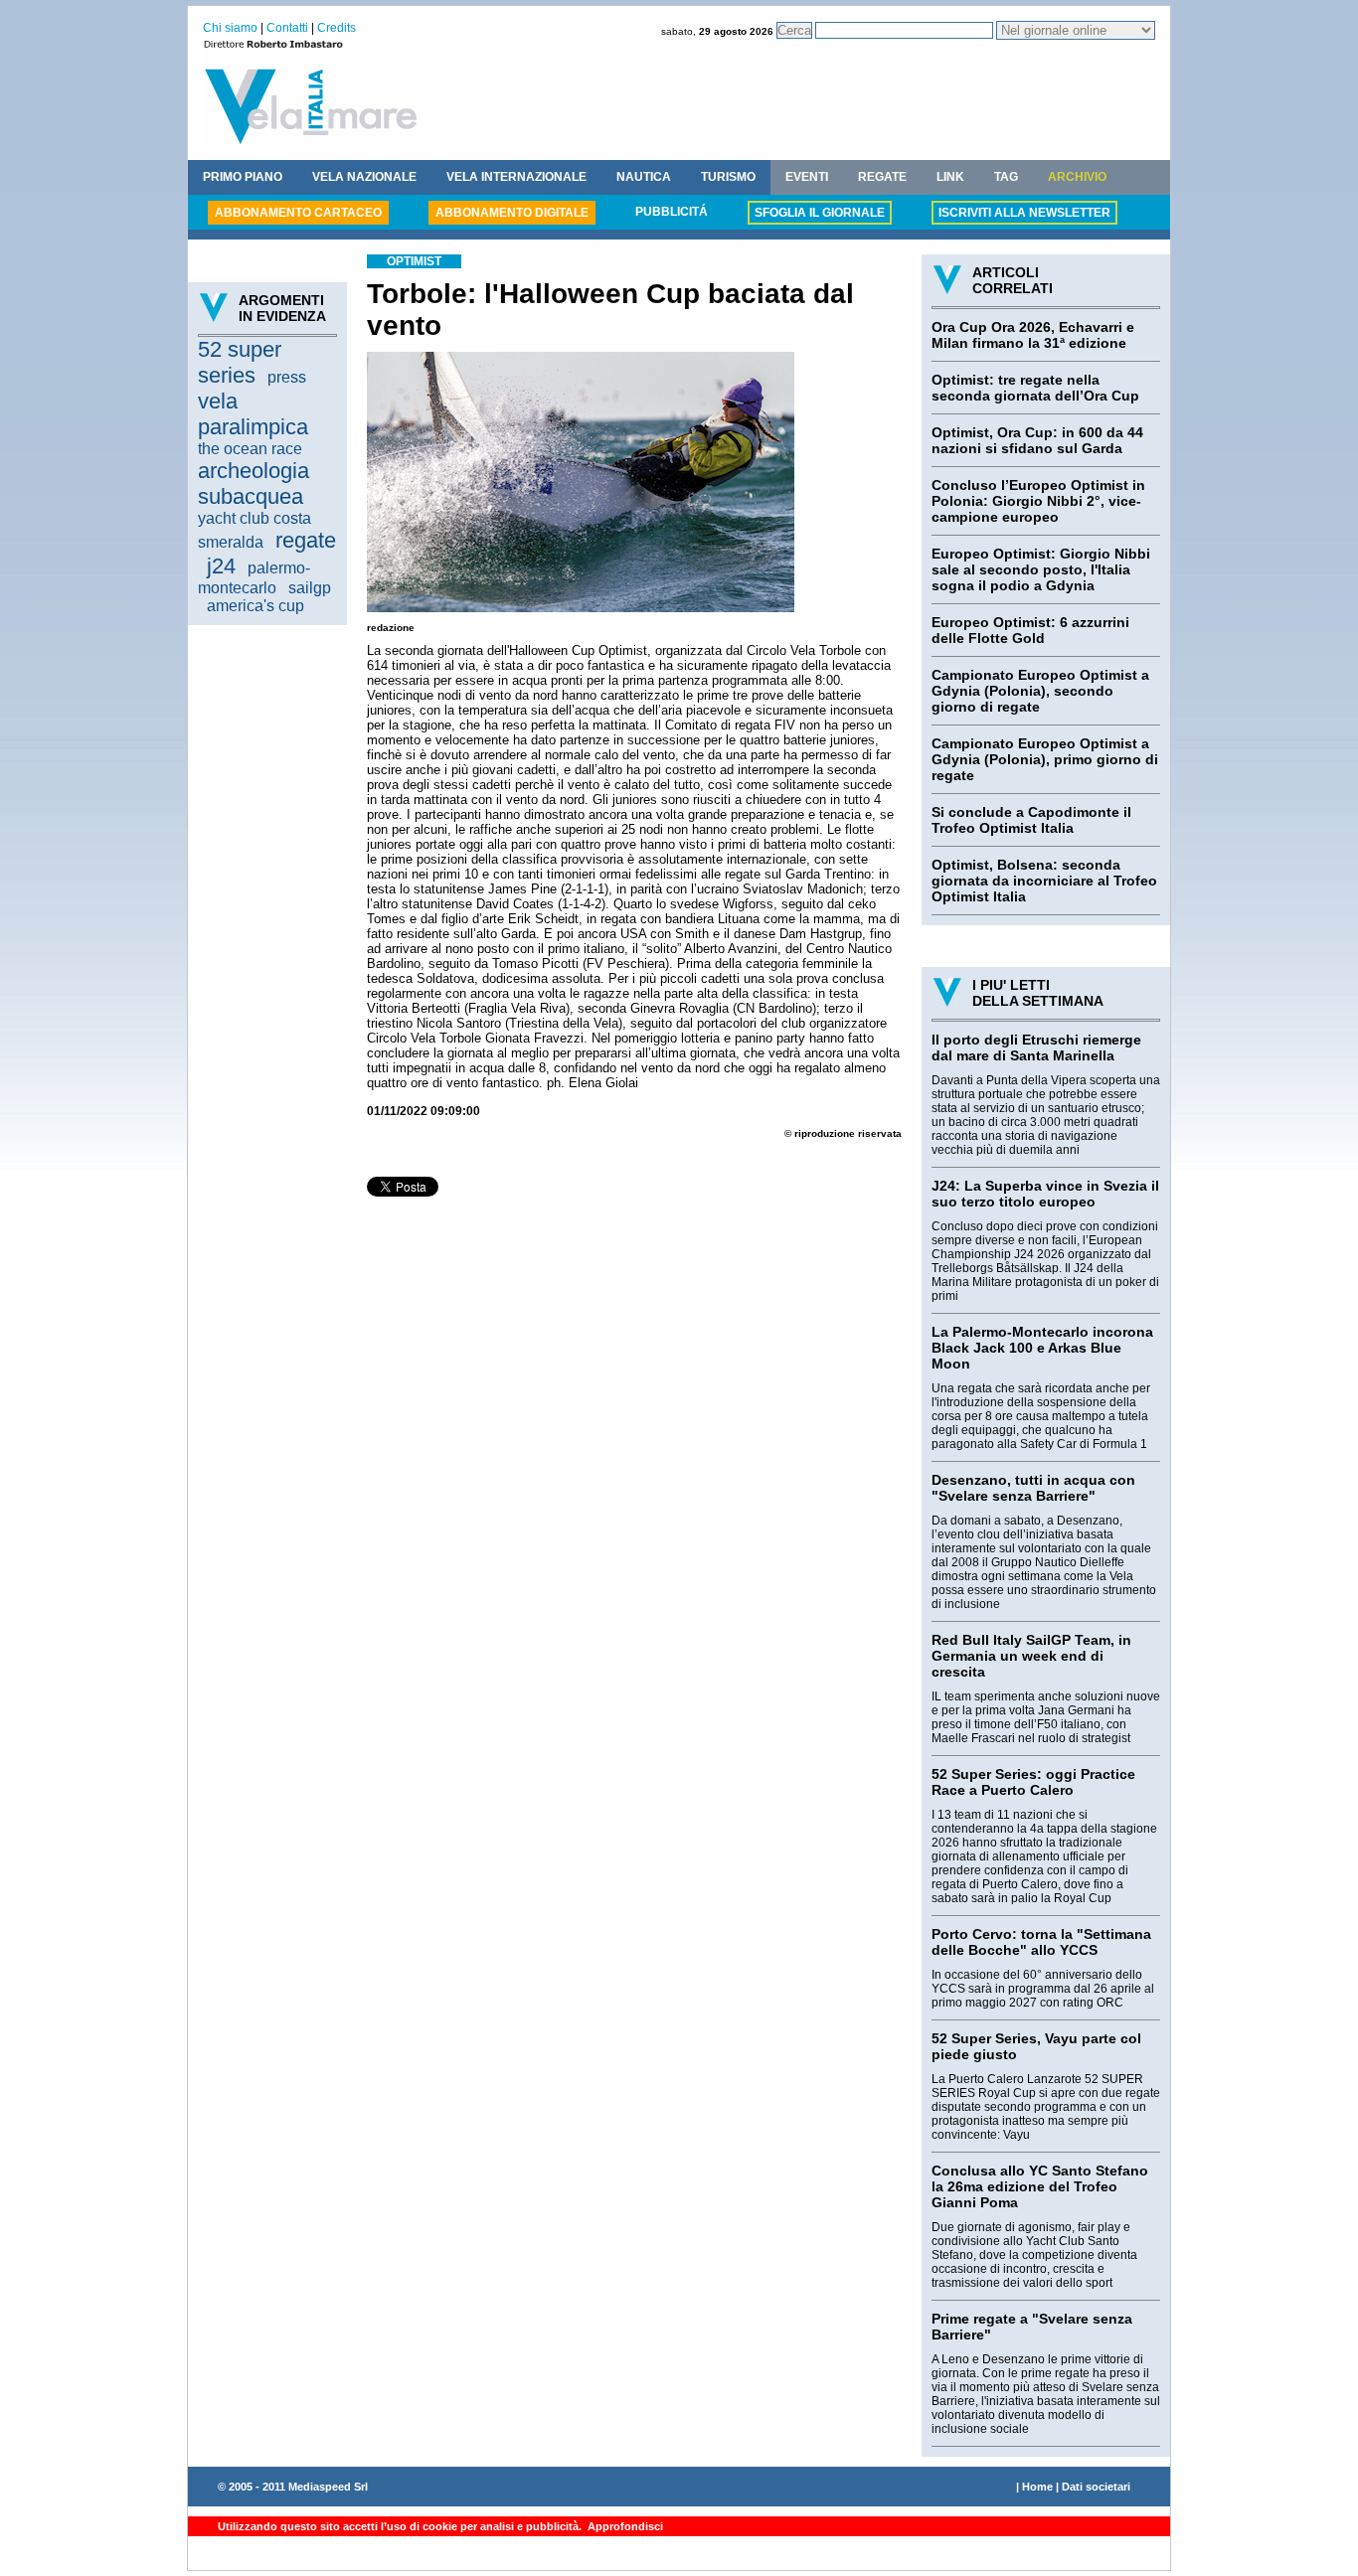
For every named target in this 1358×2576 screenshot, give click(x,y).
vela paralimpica (253, 414)
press (287, 377)
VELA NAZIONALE (364, 177)
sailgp (310, 588)
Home (1037, 2487)
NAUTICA (644, 177)
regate (306, 540)
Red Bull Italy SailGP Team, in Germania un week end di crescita (1031, 1656)
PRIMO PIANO (243, 177)
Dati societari (1096, 2487)
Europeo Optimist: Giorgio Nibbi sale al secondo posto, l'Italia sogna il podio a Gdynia (1041, 569)
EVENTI (807, 177)
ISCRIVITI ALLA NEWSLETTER (1024, 213)
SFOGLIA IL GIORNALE (820, 213)
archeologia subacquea (254, 483)
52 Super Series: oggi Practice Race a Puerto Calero (1033, 1782)
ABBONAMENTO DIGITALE (512, 213)
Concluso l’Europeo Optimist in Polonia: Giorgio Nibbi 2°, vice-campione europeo (1038, 501)
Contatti (287, 28)
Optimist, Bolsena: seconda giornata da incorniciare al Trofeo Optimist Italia (1044, 881)
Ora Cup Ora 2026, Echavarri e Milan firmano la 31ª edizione (1033, 335)
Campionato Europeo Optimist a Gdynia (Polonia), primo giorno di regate (1045, 759)
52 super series (240, 362)
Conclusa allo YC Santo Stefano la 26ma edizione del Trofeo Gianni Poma (1040, 2186)
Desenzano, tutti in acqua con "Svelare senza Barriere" (1033, 1488)
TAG (1006, 177)
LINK (950, 177)
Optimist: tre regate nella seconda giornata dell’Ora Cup (1035, 388)
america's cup (255, 606)
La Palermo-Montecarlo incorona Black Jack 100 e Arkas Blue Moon (1042, 1348)
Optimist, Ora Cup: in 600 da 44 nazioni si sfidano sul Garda (1037, 440)
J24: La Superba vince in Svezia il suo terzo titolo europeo (1045, 1194)
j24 (221, 566)
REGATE (882, 177)
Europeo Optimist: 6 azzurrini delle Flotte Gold (1030, 630)
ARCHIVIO (1077, 177)
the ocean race (250, 449)
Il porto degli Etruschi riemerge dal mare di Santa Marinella (1036, 1047)
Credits (337, 28)
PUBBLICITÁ (672, 212)
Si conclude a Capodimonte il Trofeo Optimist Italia (1031, 820)
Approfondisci (624, 2526)
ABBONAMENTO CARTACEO (298, 213)
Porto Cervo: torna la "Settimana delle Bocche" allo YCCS (1041, 1942)
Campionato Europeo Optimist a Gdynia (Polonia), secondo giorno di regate (1040, 691)
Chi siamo (230, 28)
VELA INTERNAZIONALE (516, 177)
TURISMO (728, 177)
